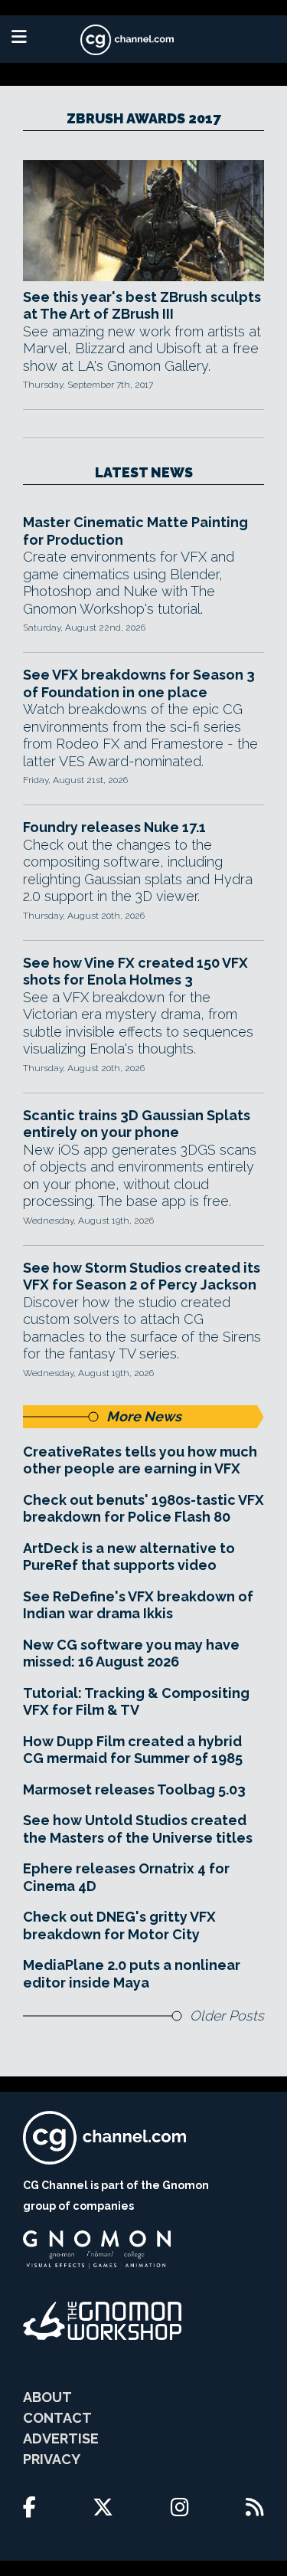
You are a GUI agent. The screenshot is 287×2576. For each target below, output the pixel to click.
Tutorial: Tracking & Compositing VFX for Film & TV (136, 1702)
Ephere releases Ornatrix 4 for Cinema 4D (126, 1877)
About (47, 2397)
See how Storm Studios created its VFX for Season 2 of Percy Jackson (142, 1277)
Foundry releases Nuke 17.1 (114, 827)
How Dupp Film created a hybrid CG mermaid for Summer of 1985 (133, 1750)
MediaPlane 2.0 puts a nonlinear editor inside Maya (132, 1974)
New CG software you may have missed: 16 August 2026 (131, 1653)
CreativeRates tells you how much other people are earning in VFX (140, 1460)
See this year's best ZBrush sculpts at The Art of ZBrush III (142, 306)
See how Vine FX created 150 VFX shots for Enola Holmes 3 (135, 972)
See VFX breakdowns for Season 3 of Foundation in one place (139, 683)
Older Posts (227, 2016)
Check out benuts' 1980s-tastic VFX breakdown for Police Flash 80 (143, 1509)
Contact (57, 2418)
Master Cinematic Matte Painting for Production (135, 531)
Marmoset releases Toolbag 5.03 (134, 1789)
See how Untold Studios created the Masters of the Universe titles (138, 1829)
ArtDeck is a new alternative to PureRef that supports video (129, 1557)
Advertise (61, 2438)
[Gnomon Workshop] (103, 2321)
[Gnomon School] (97, 2250)
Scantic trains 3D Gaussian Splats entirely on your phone (137, 1124)
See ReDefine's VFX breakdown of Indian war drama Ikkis (138, 1605)
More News (144, 1416)
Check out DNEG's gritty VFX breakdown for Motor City (119, 1925)
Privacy (52, 2459)
